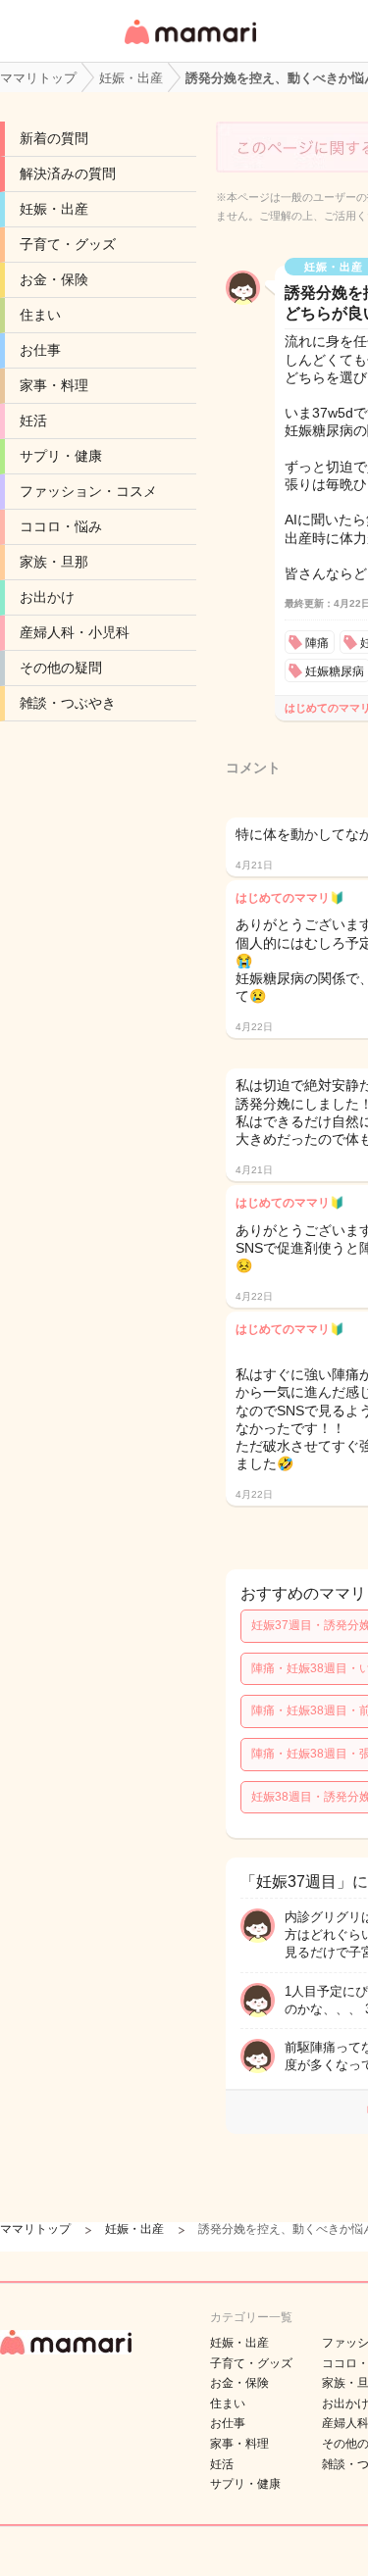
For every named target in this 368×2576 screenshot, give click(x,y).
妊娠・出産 (54, 209)
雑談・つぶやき (68, 703)
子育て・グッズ (68, 244)
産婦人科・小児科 (75, 632)
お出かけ (47, 597)
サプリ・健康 (61, 456)
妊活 (33, 421)
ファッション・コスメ (88, 491)
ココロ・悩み (61, 526)
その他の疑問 (61, 668)
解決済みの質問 (68, 173)
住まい (40, 315)
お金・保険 (54, 279)
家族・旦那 (54, 562)
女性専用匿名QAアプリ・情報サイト (189, 46)
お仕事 (40, 350)
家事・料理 (54, 385)
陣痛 (317, 643)
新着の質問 (54, 138)
